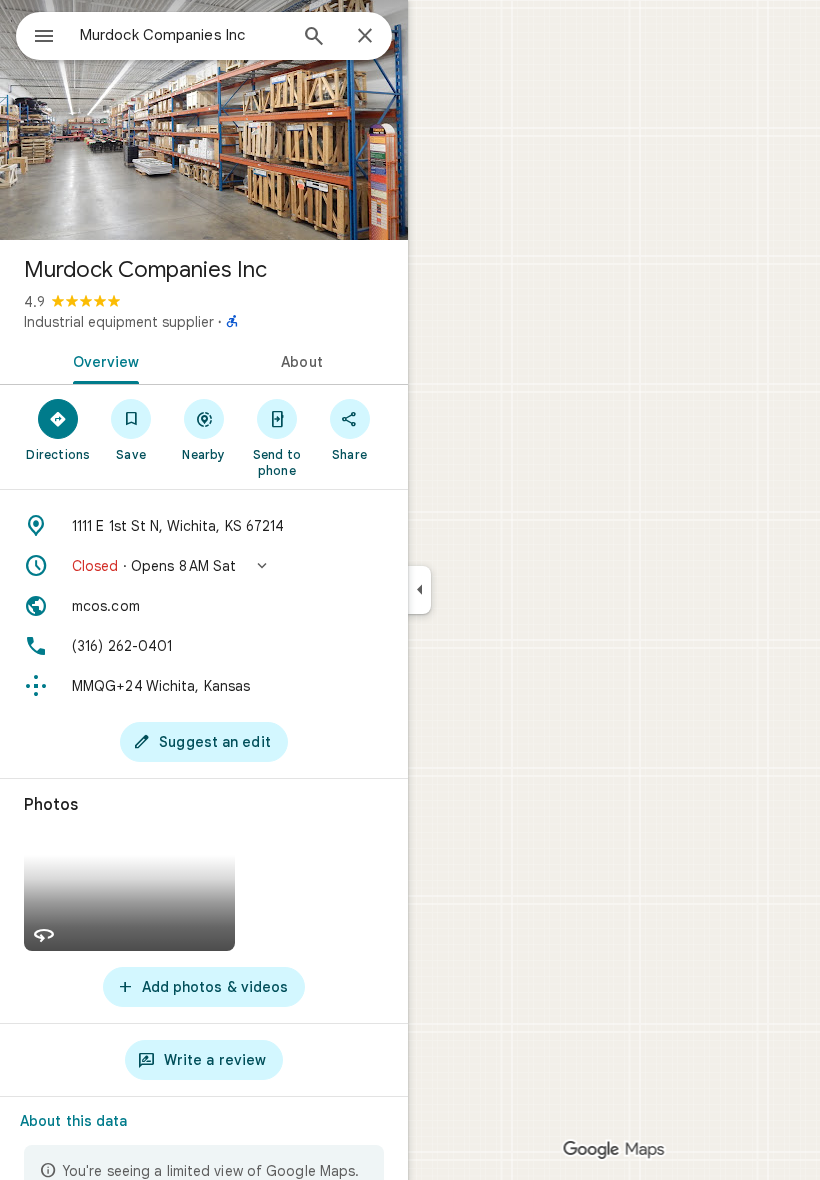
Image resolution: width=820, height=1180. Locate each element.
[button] (204, 566)
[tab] (102, 360)
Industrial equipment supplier (119, 322)
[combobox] (183, 35)
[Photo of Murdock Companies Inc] (204, 120)
